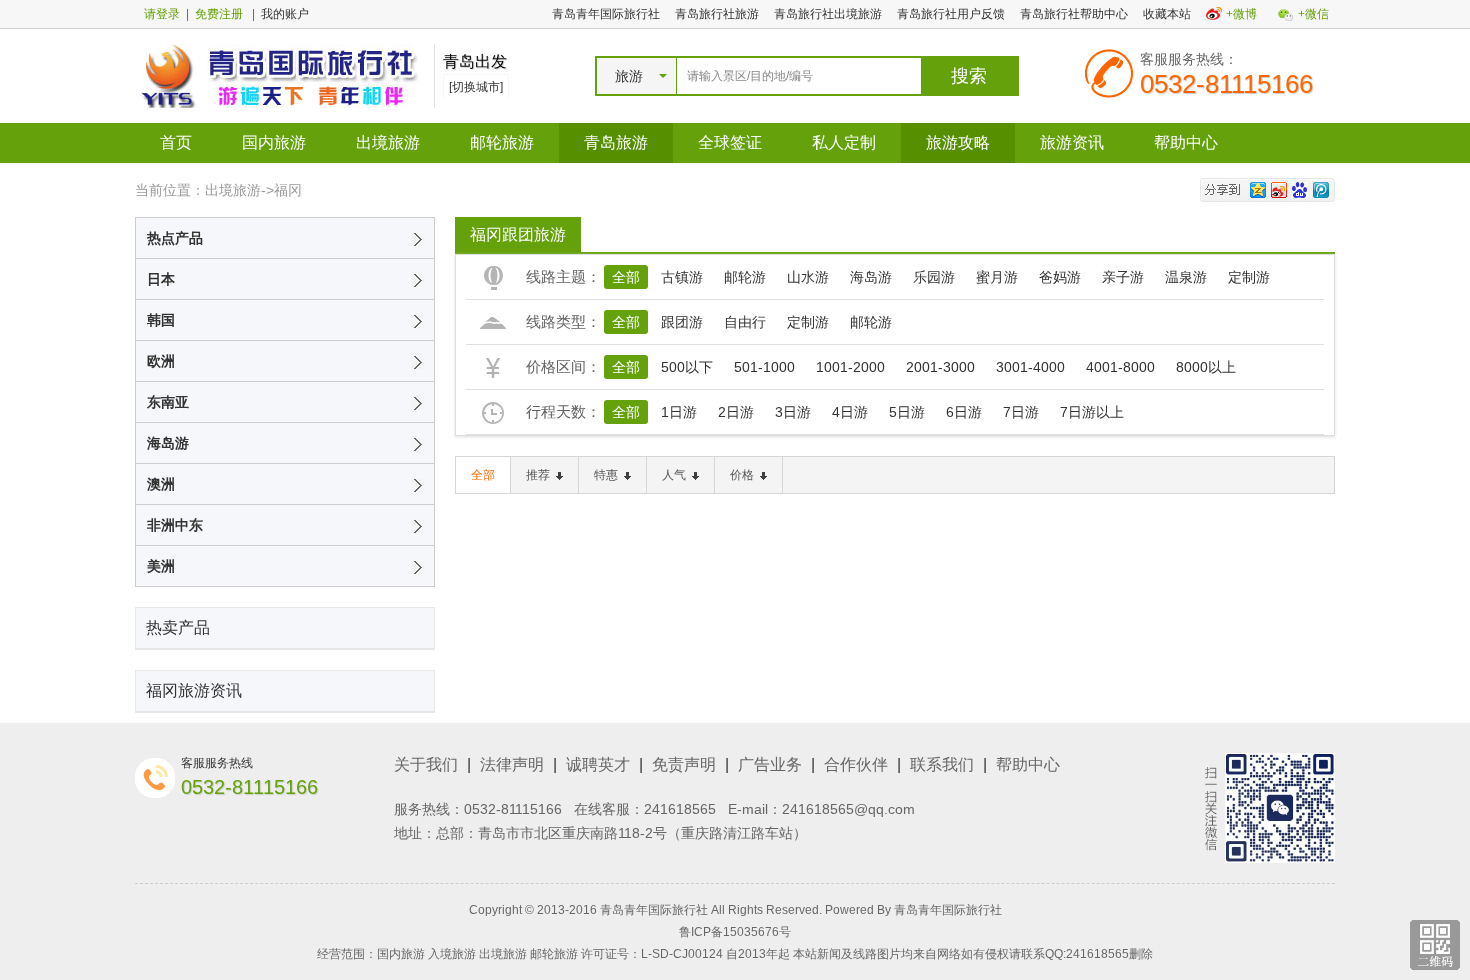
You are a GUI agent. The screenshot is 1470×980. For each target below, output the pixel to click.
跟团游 (682, 322)
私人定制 (844, 142)
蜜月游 (997, 277)
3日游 (793, 412)
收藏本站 (1167, 14)
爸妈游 (1060, 277)
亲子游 (1123, 277)
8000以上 (1206, 367)
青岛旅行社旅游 (717, 14)
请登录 (162, 14)
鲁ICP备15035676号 (735, 932)
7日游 (1021, 412)
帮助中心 (1186, 142)
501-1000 (764, 367)
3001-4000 (1030, 367)
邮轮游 (745, 277)
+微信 (1313, 14)
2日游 (736, 412)
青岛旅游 (616, 142)
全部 (626, 277)
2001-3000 (940, 367)
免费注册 (219, 14)
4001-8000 (1120, 367)
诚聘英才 (598, 764)
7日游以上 (1092, 412)
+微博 (1241, 14)
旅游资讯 (1072, 142)
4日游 (850, 412)
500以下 (687, 367)
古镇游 (682, 277)
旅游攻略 (958, 142)
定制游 (1249, 277)
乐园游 (934, 277)
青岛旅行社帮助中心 (1074, 14)
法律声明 (512, 764)
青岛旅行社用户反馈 (951, 14)
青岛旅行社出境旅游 (828, 14)
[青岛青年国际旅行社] (279, 75)
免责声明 (684, 764)
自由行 (745, 322)
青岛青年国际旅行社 (606, 14)
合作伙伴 (856, 764)
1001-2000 (850, 367)
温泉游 (1186, 277)
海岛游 (871, 277)
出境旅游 (388, 142)
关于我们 (426, 764)
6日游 (964, 412)
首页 (176, 142)
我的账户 (285, 14)
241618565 (680, 809)
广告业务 (770, 764)
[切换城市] (476, 87)
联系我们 (942, 764)
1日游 (679, 412)
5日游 (907, 412)
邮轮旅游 (502, 142)
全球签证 (730, 142)
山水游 (808, 277)
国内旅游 (274, 142)
